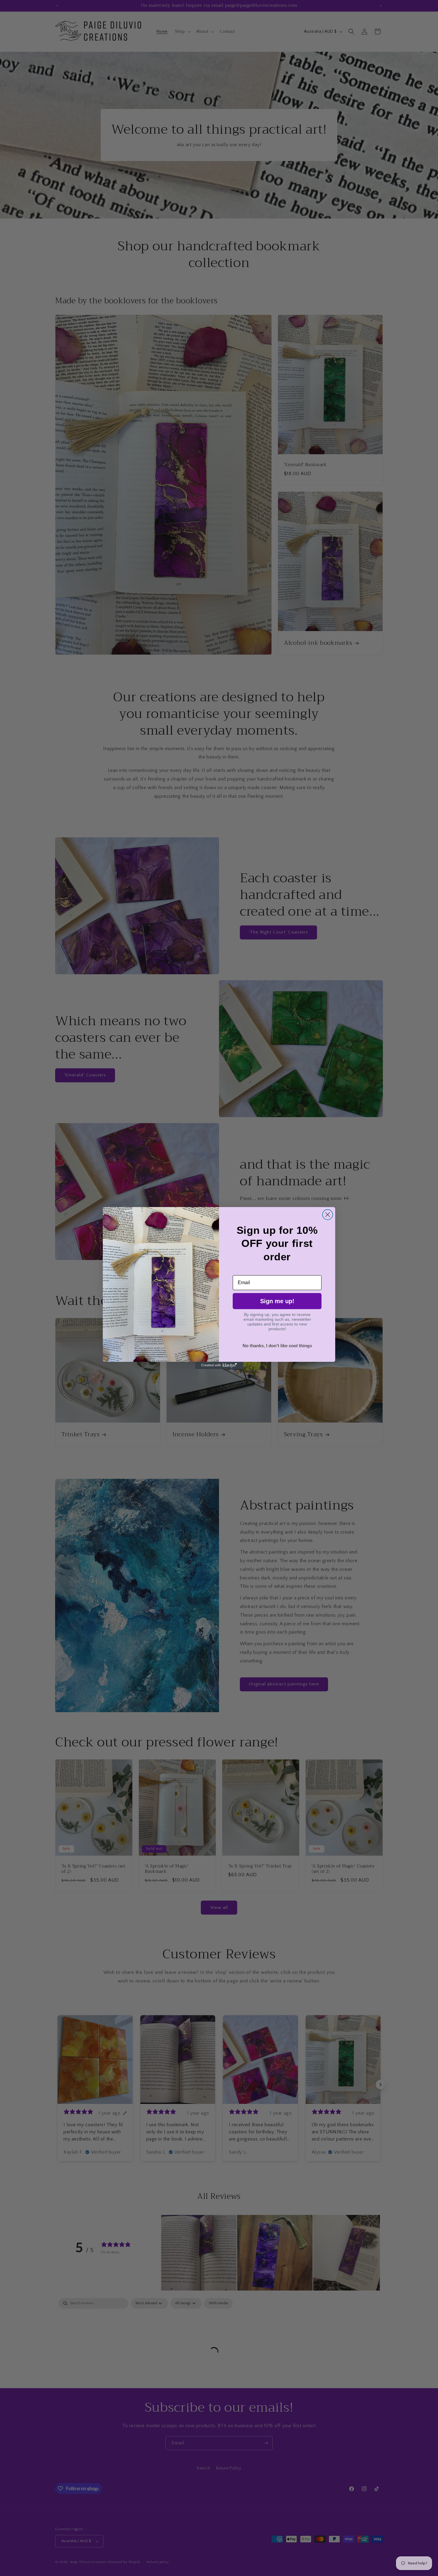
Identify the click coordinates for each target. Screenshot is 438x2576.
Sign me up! (277, 1301)
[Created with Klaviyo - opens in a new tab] (219, 1365)
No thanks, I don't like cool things (277, 1346)
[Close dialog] (328, 1215)
